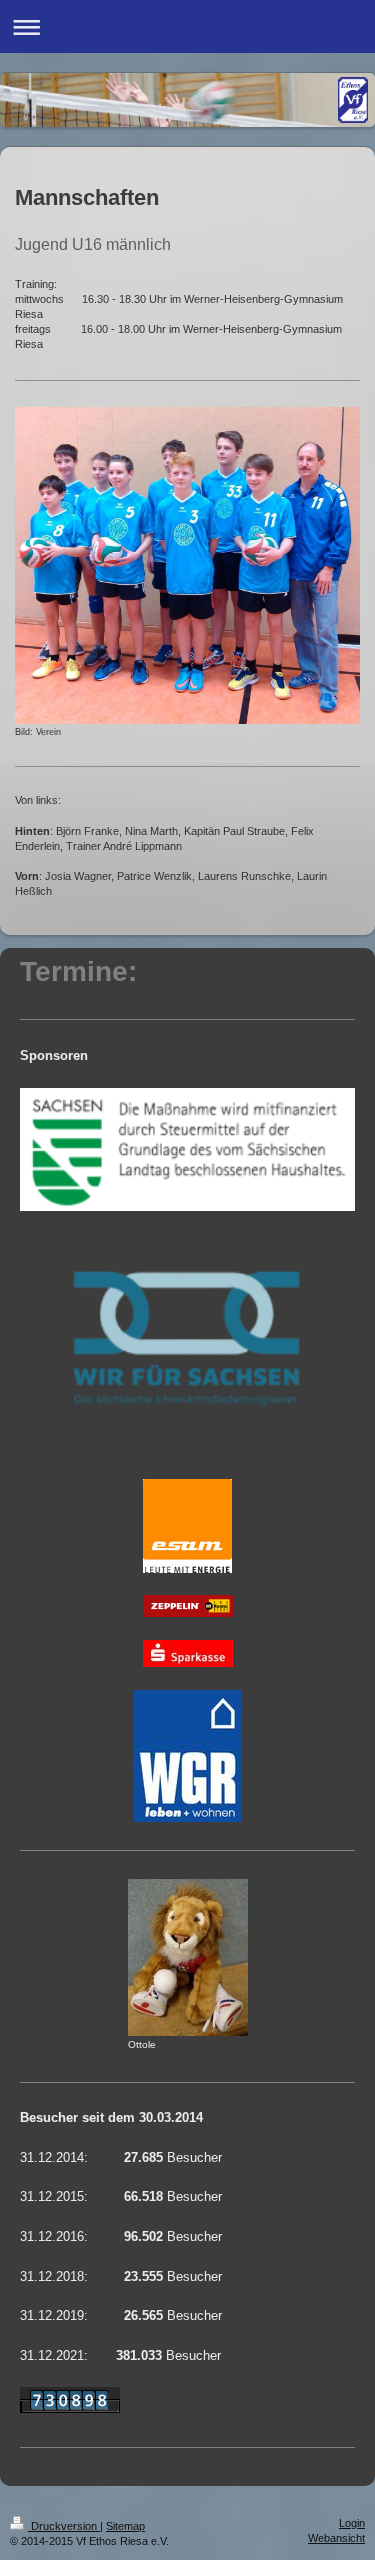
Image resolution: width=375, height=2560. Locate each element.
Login (352, 2523)
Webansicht (336, 2538)
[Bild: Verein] (187, 565)
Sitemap (125, 2526)
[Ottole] (188, 1957)
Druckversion (64, 2526)
